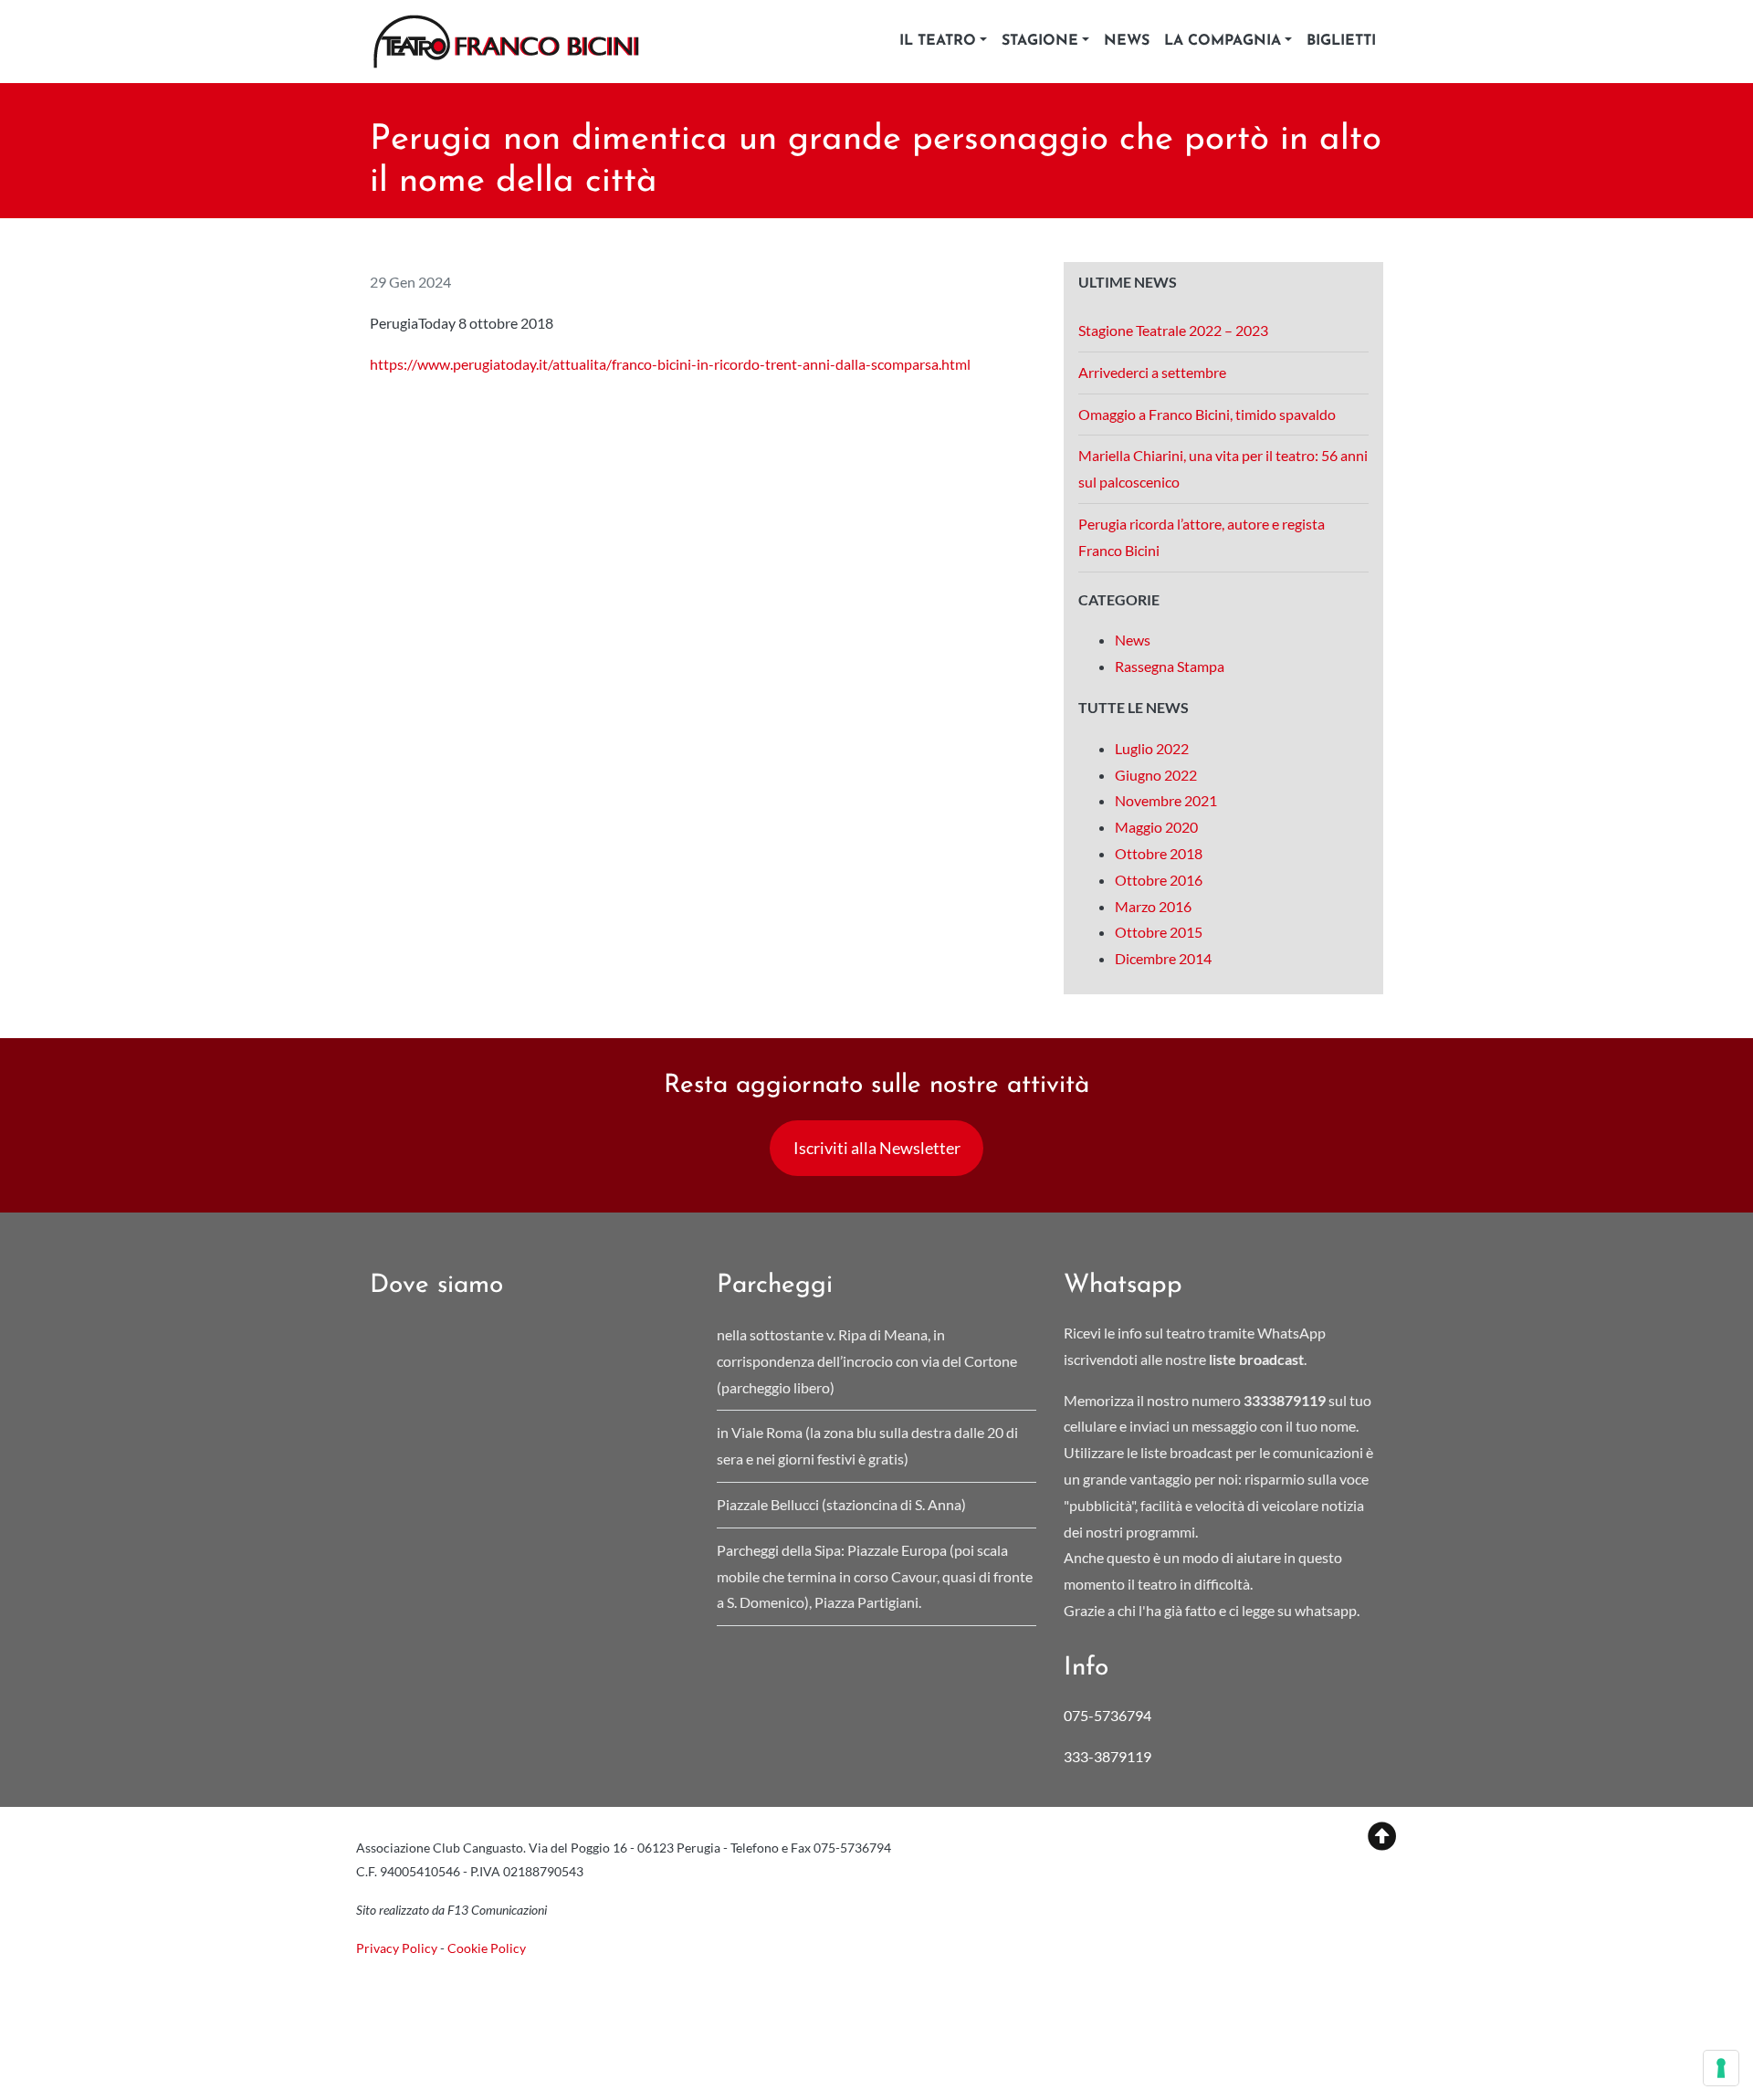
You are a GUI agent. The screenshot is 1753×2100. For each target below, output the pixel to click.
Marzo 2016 (1153, 906)
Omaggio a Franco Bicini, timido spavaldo (1208, 414)
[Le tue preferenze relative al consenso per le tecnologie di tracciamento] (1721, 2068)
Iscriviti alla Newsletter (877, 1148)
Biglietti (1341, 41)
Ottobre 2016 (1159, 880)
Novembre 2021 (1166, 800)
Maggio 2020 (1156, 827)
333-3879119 (1109, 1756)
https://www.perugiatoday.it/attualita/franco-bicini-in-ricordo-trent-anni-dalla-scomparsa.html (670, 364)
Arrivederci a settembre (1152, 372)
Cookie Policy (487, 1948)
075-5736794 (1107, 1715)
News (1127, 41)
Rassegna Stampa (1170, 666)
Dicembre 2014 (1163, 958)
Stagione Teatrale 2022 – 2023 (1173, 330)
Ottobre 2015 (1159, 932)
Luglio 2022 (1152, 748)
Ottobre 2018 (1159, 853)
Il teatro (938, 41)
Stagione (1040, 41)
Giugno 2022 (1156, 775)
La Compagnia (1223, 41)
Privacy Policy (397, 1948)
